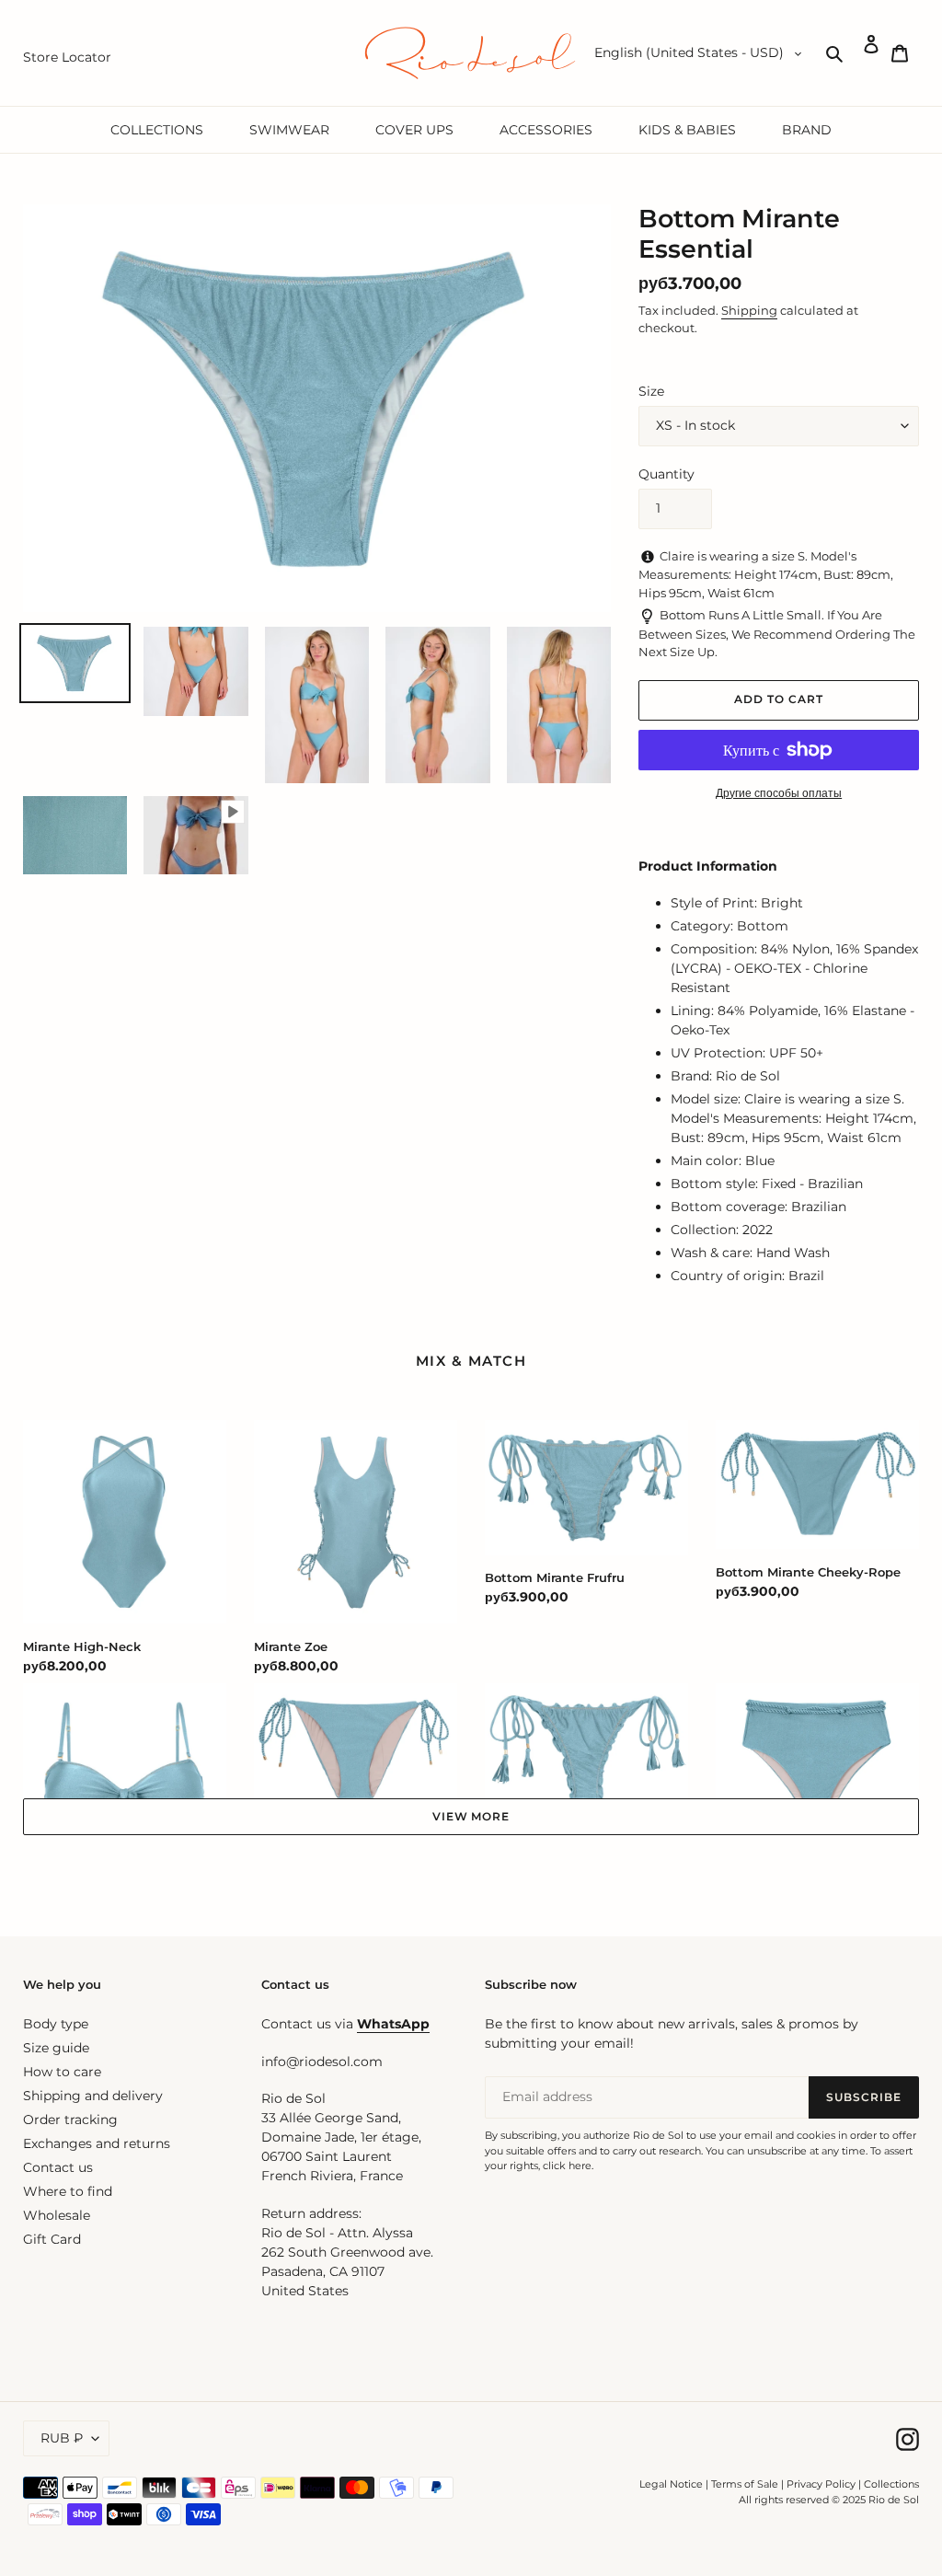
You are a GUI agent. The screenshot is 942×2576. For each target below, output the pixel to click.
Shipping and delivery (93, 2096)
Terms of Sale (745, 2484)
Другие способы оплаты (779, 793)
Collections (891, 2484)
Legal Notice (671, 2484)
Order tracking (70, 2120)
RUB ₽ (62, 2438)
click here (567, 2166)
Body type (56, 2024)
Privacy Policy (822, 2484)
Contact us (58, 2167)
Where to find (68, 2191)
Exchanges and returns (97, 2143)
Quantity (666, 474)
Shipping (749, 310)
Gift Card (52, 2239)
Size (651, 391)
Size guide (56, 2048)
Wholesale (57, 2215)
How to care (62, 2072)
